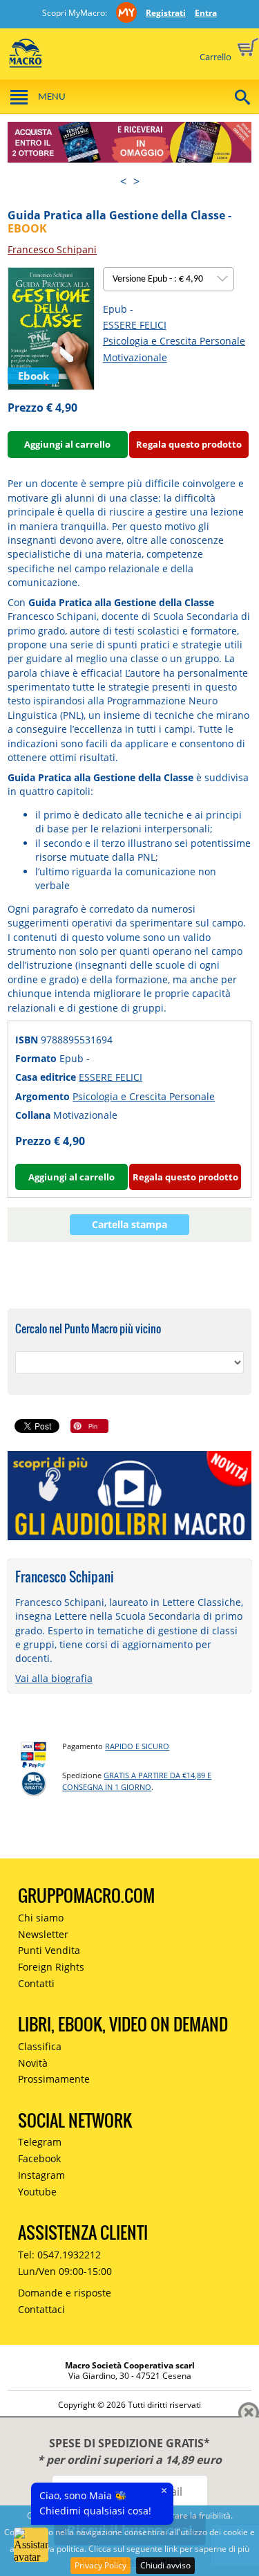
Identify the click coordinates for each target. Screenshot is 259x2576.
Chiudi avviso (165, 2565)
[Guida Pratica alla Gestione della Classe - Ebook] (51, 328)
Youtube (37, 2192)
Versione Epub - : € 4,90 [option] (159, 279)
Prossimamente (54, 2079)
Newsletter (43, 1934)
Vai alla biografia (54, 1678)
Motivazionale (135, 357)
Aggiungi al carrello (67, 444)
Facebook (39, 2158)
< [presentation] (123, 181)
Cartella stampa (129, 1224)
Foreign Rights (51, 1967)
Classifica (40, 2046)
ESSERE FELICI (135, 325)
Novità (33, 2063)
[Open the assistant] (31, 2545)
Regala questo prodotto (189, 444)
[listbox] (169, 279)
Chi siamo (41, 1918)
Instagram (41, 2175)
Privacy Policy (100, 2565)
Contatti (36, 1983)
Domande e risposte (65, 2293)
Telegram (40, 2142)
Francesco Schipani (52, 249)
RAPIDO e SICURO (137, 1746)
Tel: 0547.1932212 (59, 2255)
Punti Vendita (49, 1950)
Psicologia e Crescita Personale (174, 341)
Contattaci (41, 2309)
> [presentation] (136, 181)
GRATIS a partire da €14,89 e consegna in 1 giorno (137, 1781)
